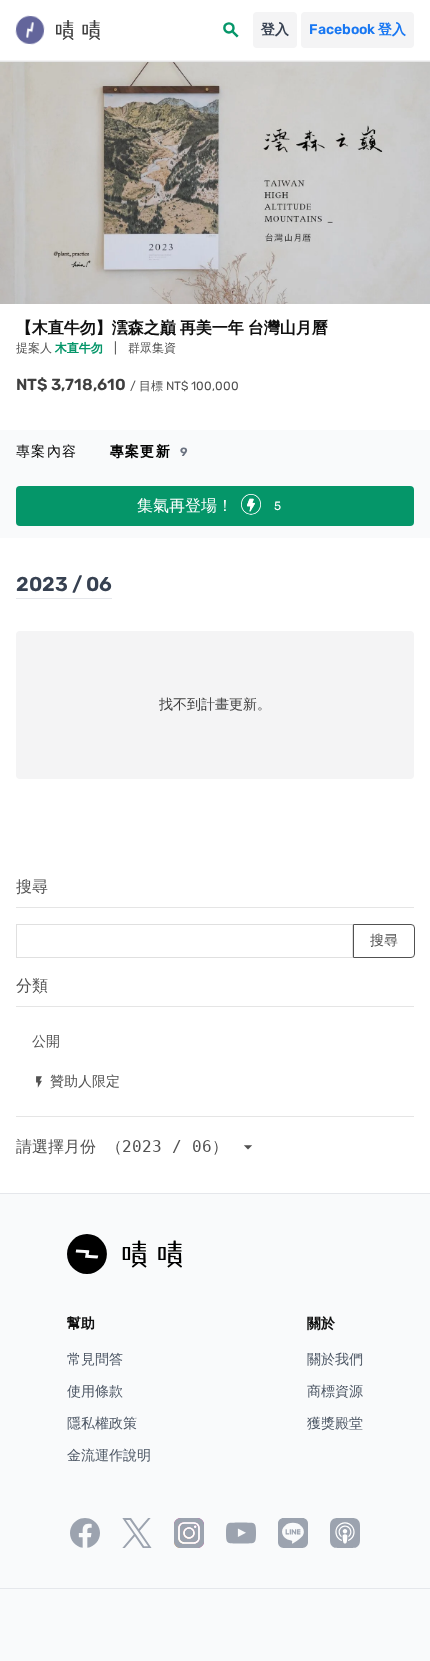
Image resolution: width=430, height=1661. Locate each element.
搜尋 (32, 886)
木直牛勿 (80, 348)
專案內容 (47, 451)
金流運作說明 (109, 1455)
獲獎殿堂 (335, 1423)
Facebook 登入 (357, 29)
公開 (46, 1040)
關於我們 (335, 1359)
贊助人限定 (76, 1080)
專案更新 (149, 451)
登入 (275, 29)
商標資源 (335, 1391)
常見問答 (95, 1359)
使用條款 (95, 1391)
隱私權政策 (102, 1423)
